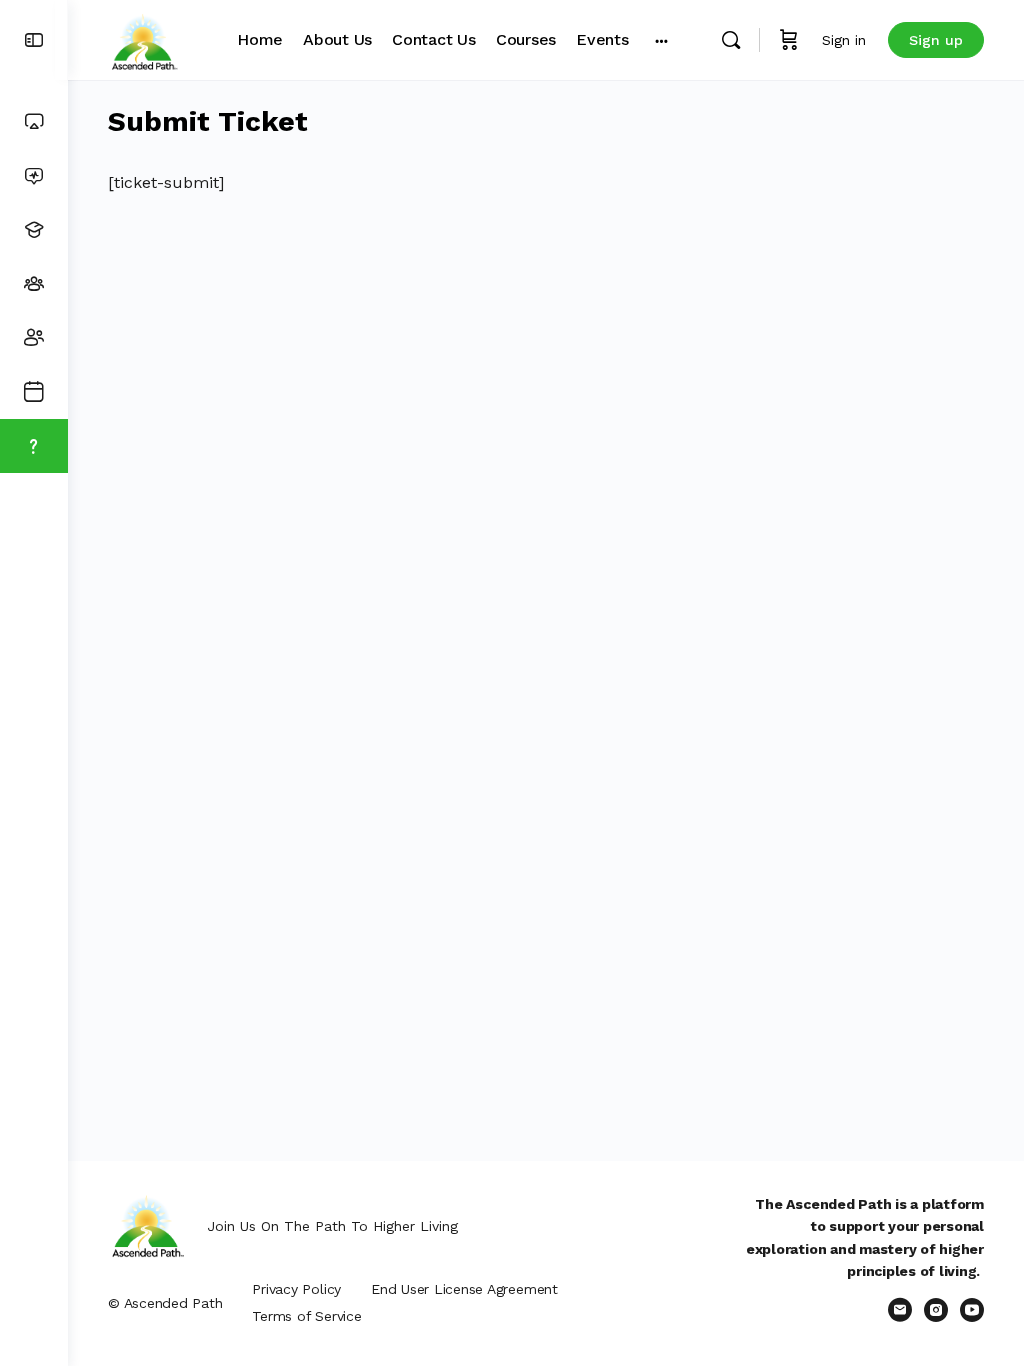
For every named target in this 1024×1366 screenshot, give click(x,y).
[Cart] (789, 40)
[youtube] (972, 1310)
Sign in (844, 40)
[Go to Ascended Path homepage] (144, 38)
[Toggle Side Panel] (34, 40)
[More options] (661, 40)
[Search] (731, 40)
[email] (900, 1310)
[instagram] (936, 1310)
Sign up (936, 40)
